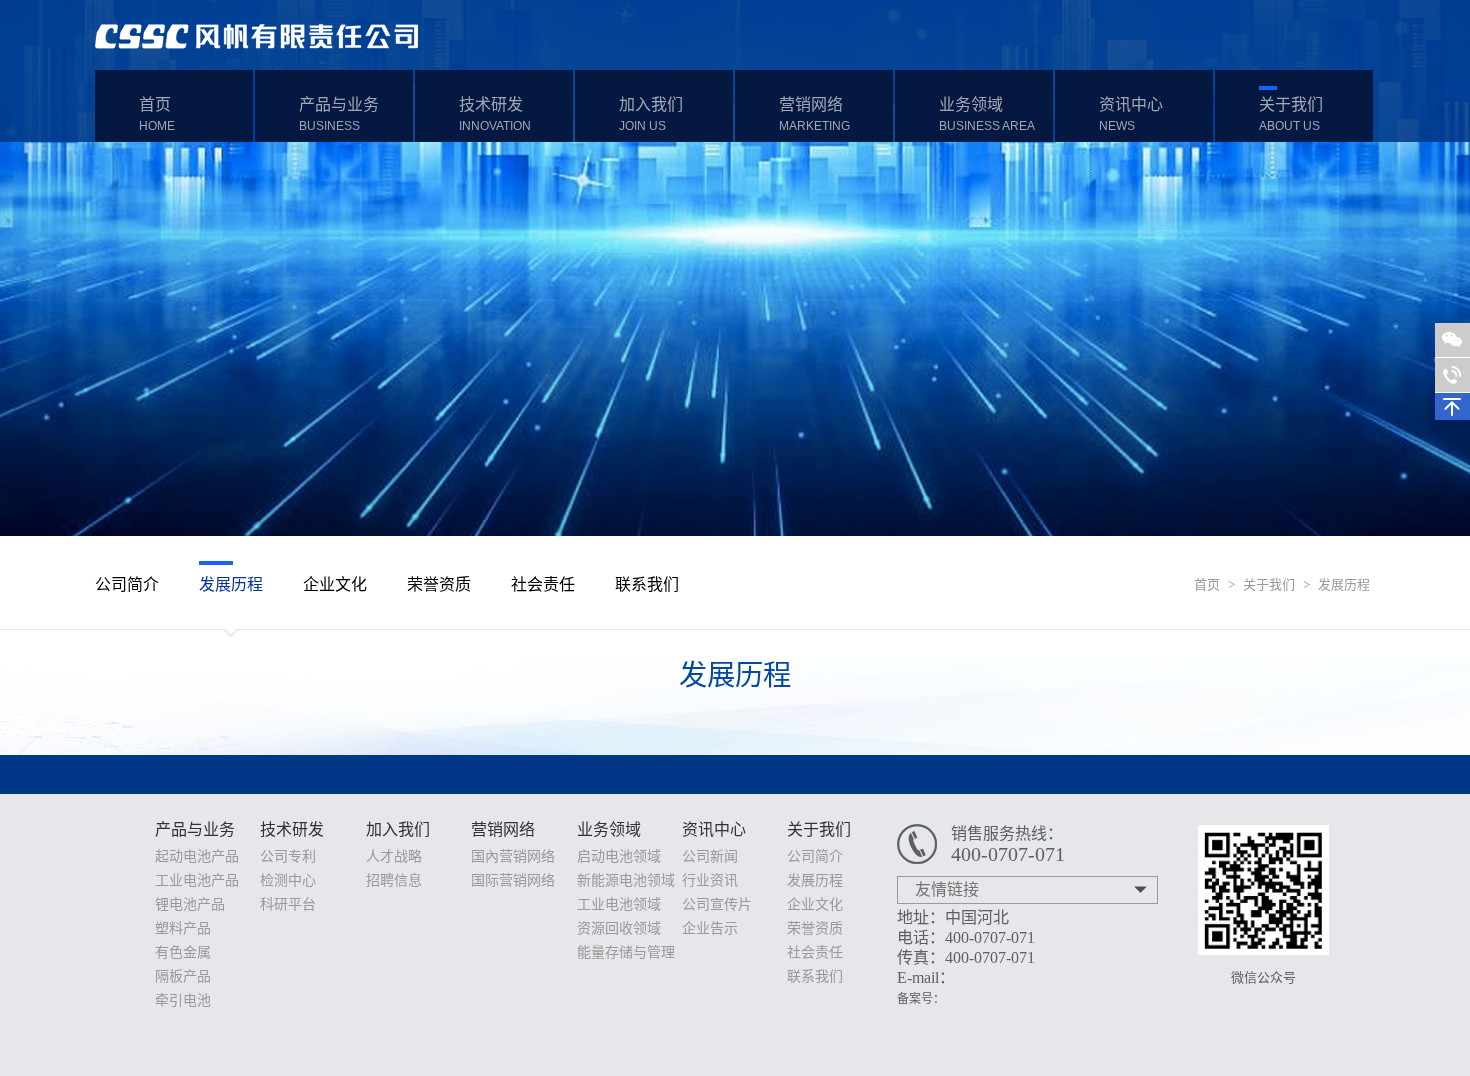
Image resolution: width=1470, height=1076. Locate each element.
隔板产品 (183, 976)
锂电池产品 (190, 904)
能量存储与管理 (626, 952)
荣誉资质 (439, 584)
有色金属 (183, 952)
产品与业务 (339, 114)
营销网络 (814, 114)
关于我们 (1291, 114)
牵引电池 (183, 1000)
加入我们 (651, 114)
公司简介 (127, 584)
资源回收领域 (619, 928)
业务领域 (987, 114)
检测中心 (288, 880)
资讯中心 (1131, 114)
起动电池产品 (197, 856)
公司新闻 (710, 856)
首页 (157, 114)
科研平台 (288, 904)
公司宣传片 (717, 904)
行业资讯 (710, 880)
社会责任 (543, 584)
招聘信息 (394, 880)
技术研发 (495, 114)
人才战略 (394, 856)
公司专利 (288, 856)
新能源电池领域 (626, 880)
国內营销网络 (513, 856)
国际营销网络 (513, 880)
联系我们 (647, 584)
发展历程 (1344, 584)
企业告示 (710, 928)
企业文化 (335, 584)
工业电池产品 (197, 880)
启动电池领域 (619, 856)
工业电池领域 (619, 904)
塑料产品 (183, 928)
